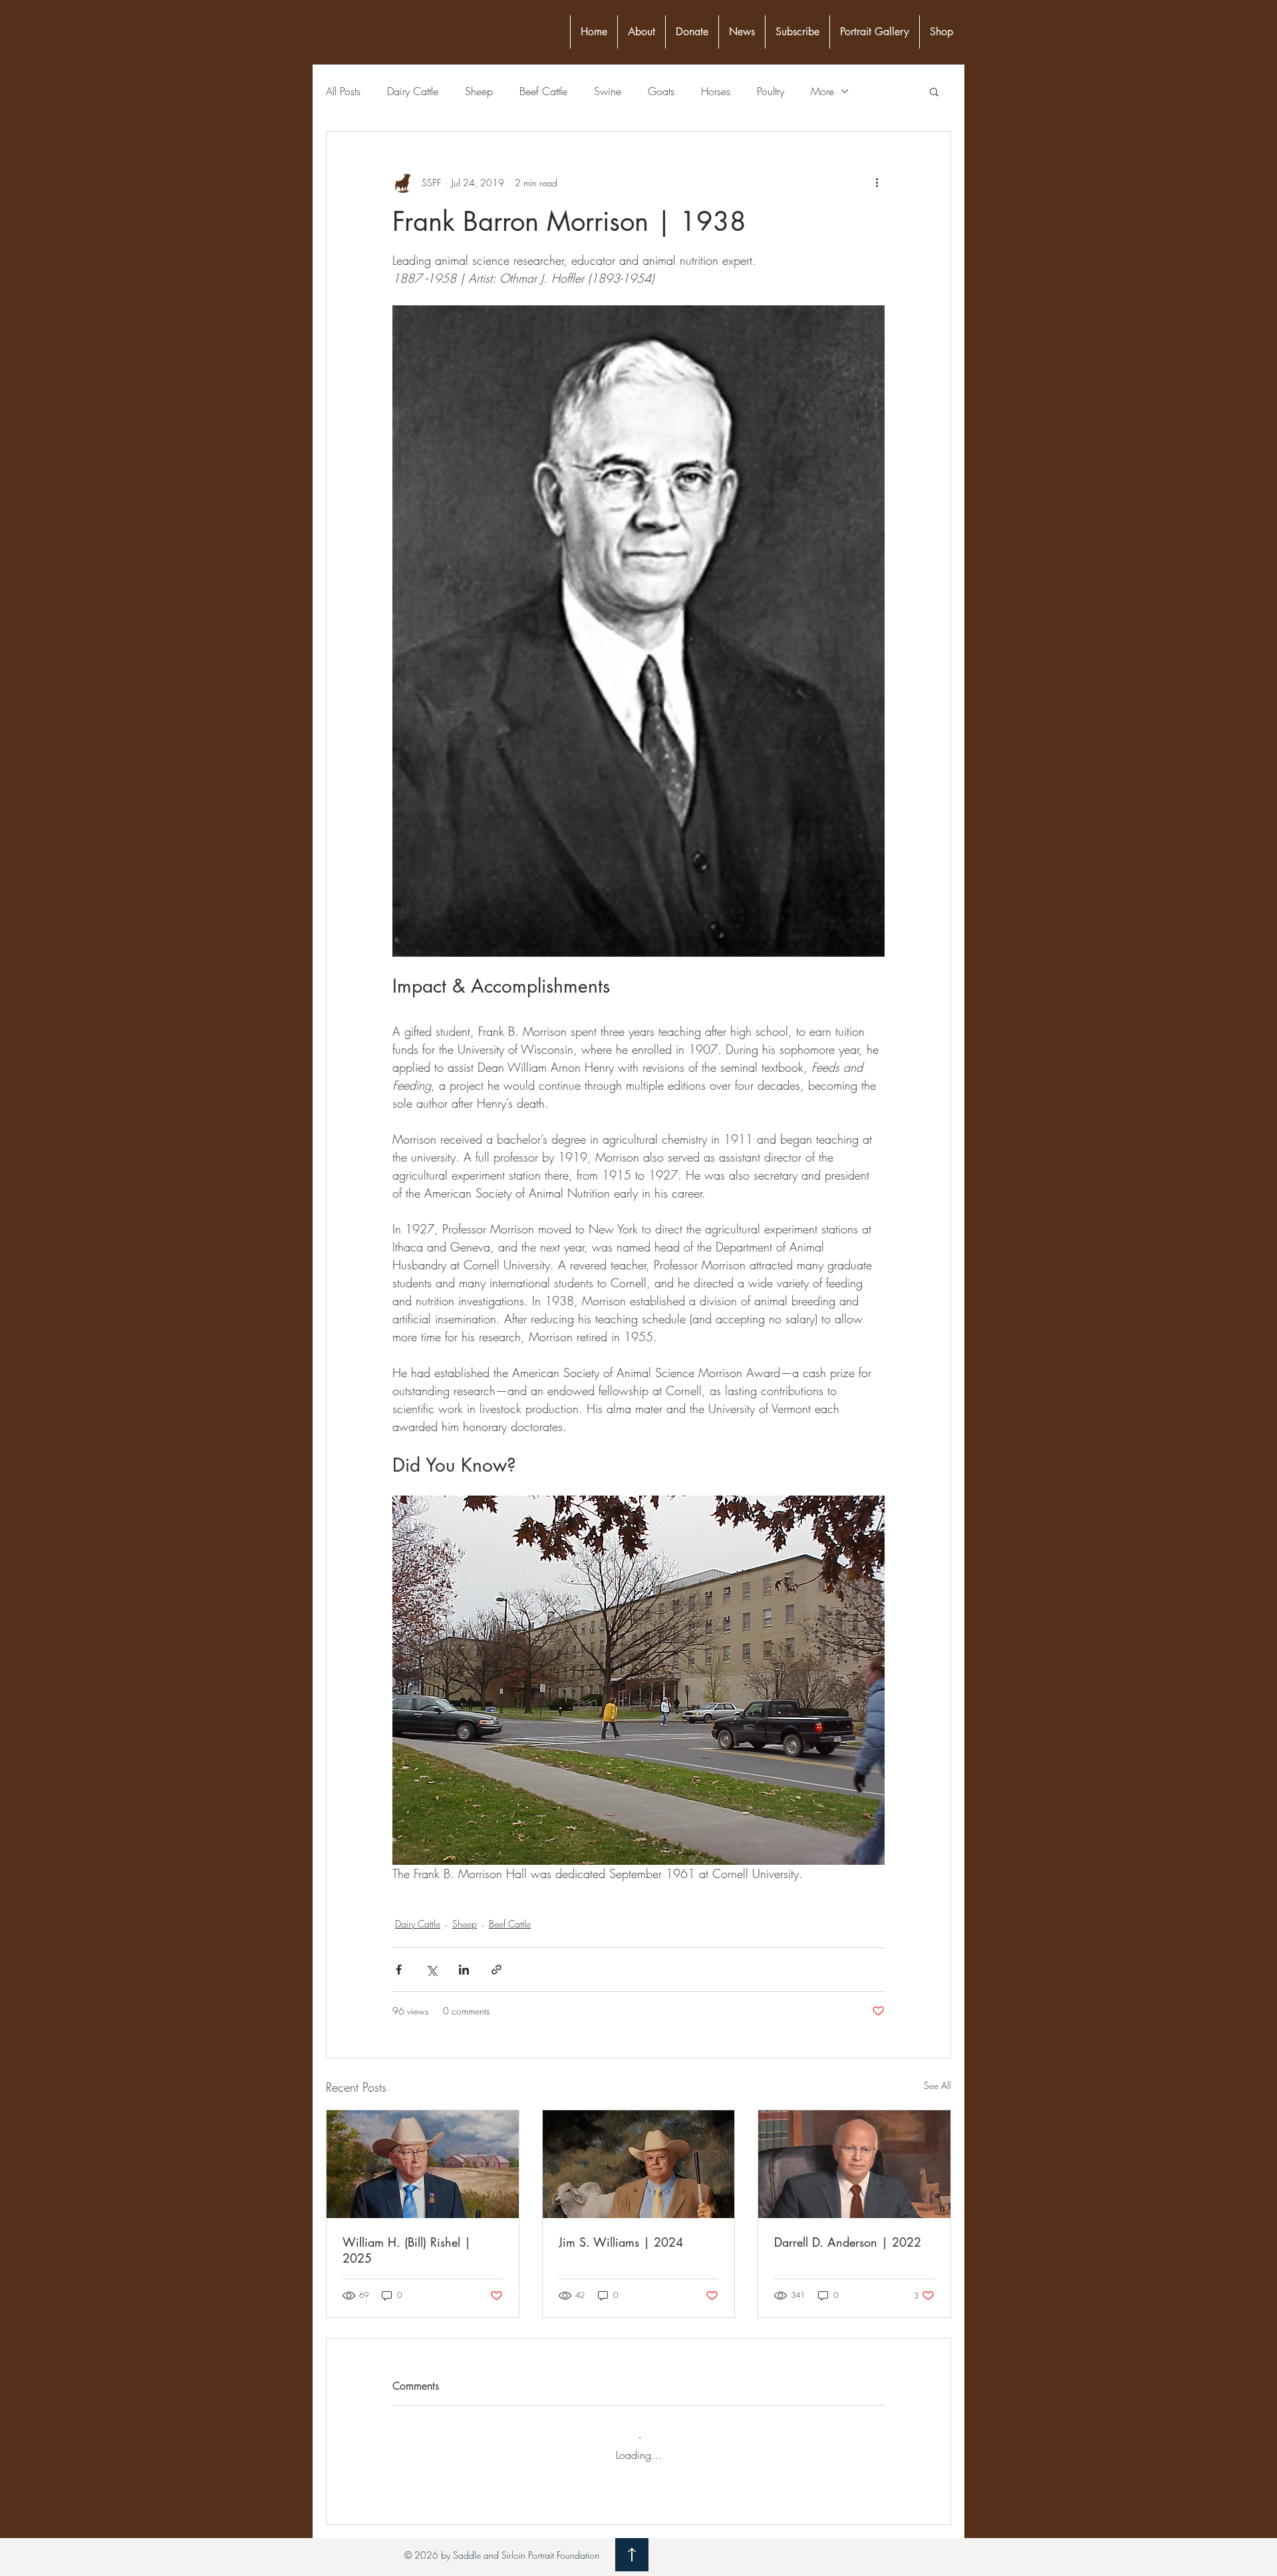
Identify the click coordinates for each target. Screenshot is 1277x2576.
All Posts (343, 91)
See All (937, 2085)
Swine (608, 91)
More (822, 91)
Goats (661, 91)
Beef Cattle (543, 91)
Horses (716, 91)
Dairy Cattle (413, 91)
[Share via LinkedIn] (464, 1970)
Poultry (771, 91)
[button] (934, 91)
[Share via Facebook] (399, 1970)
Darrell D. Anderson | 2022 (848, 2242)
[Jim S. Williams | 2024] (639, 2164)
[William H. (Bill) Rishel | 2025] (423, 2164)
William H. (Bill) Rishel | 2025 (407, 2250)
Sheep (479, 91)
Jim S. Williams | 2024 (621, 2242)
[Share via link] (497, 1970)
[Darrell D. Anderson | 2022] (854, 2164)
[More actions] (877, 182)
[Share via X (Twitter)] (431, 1970)
